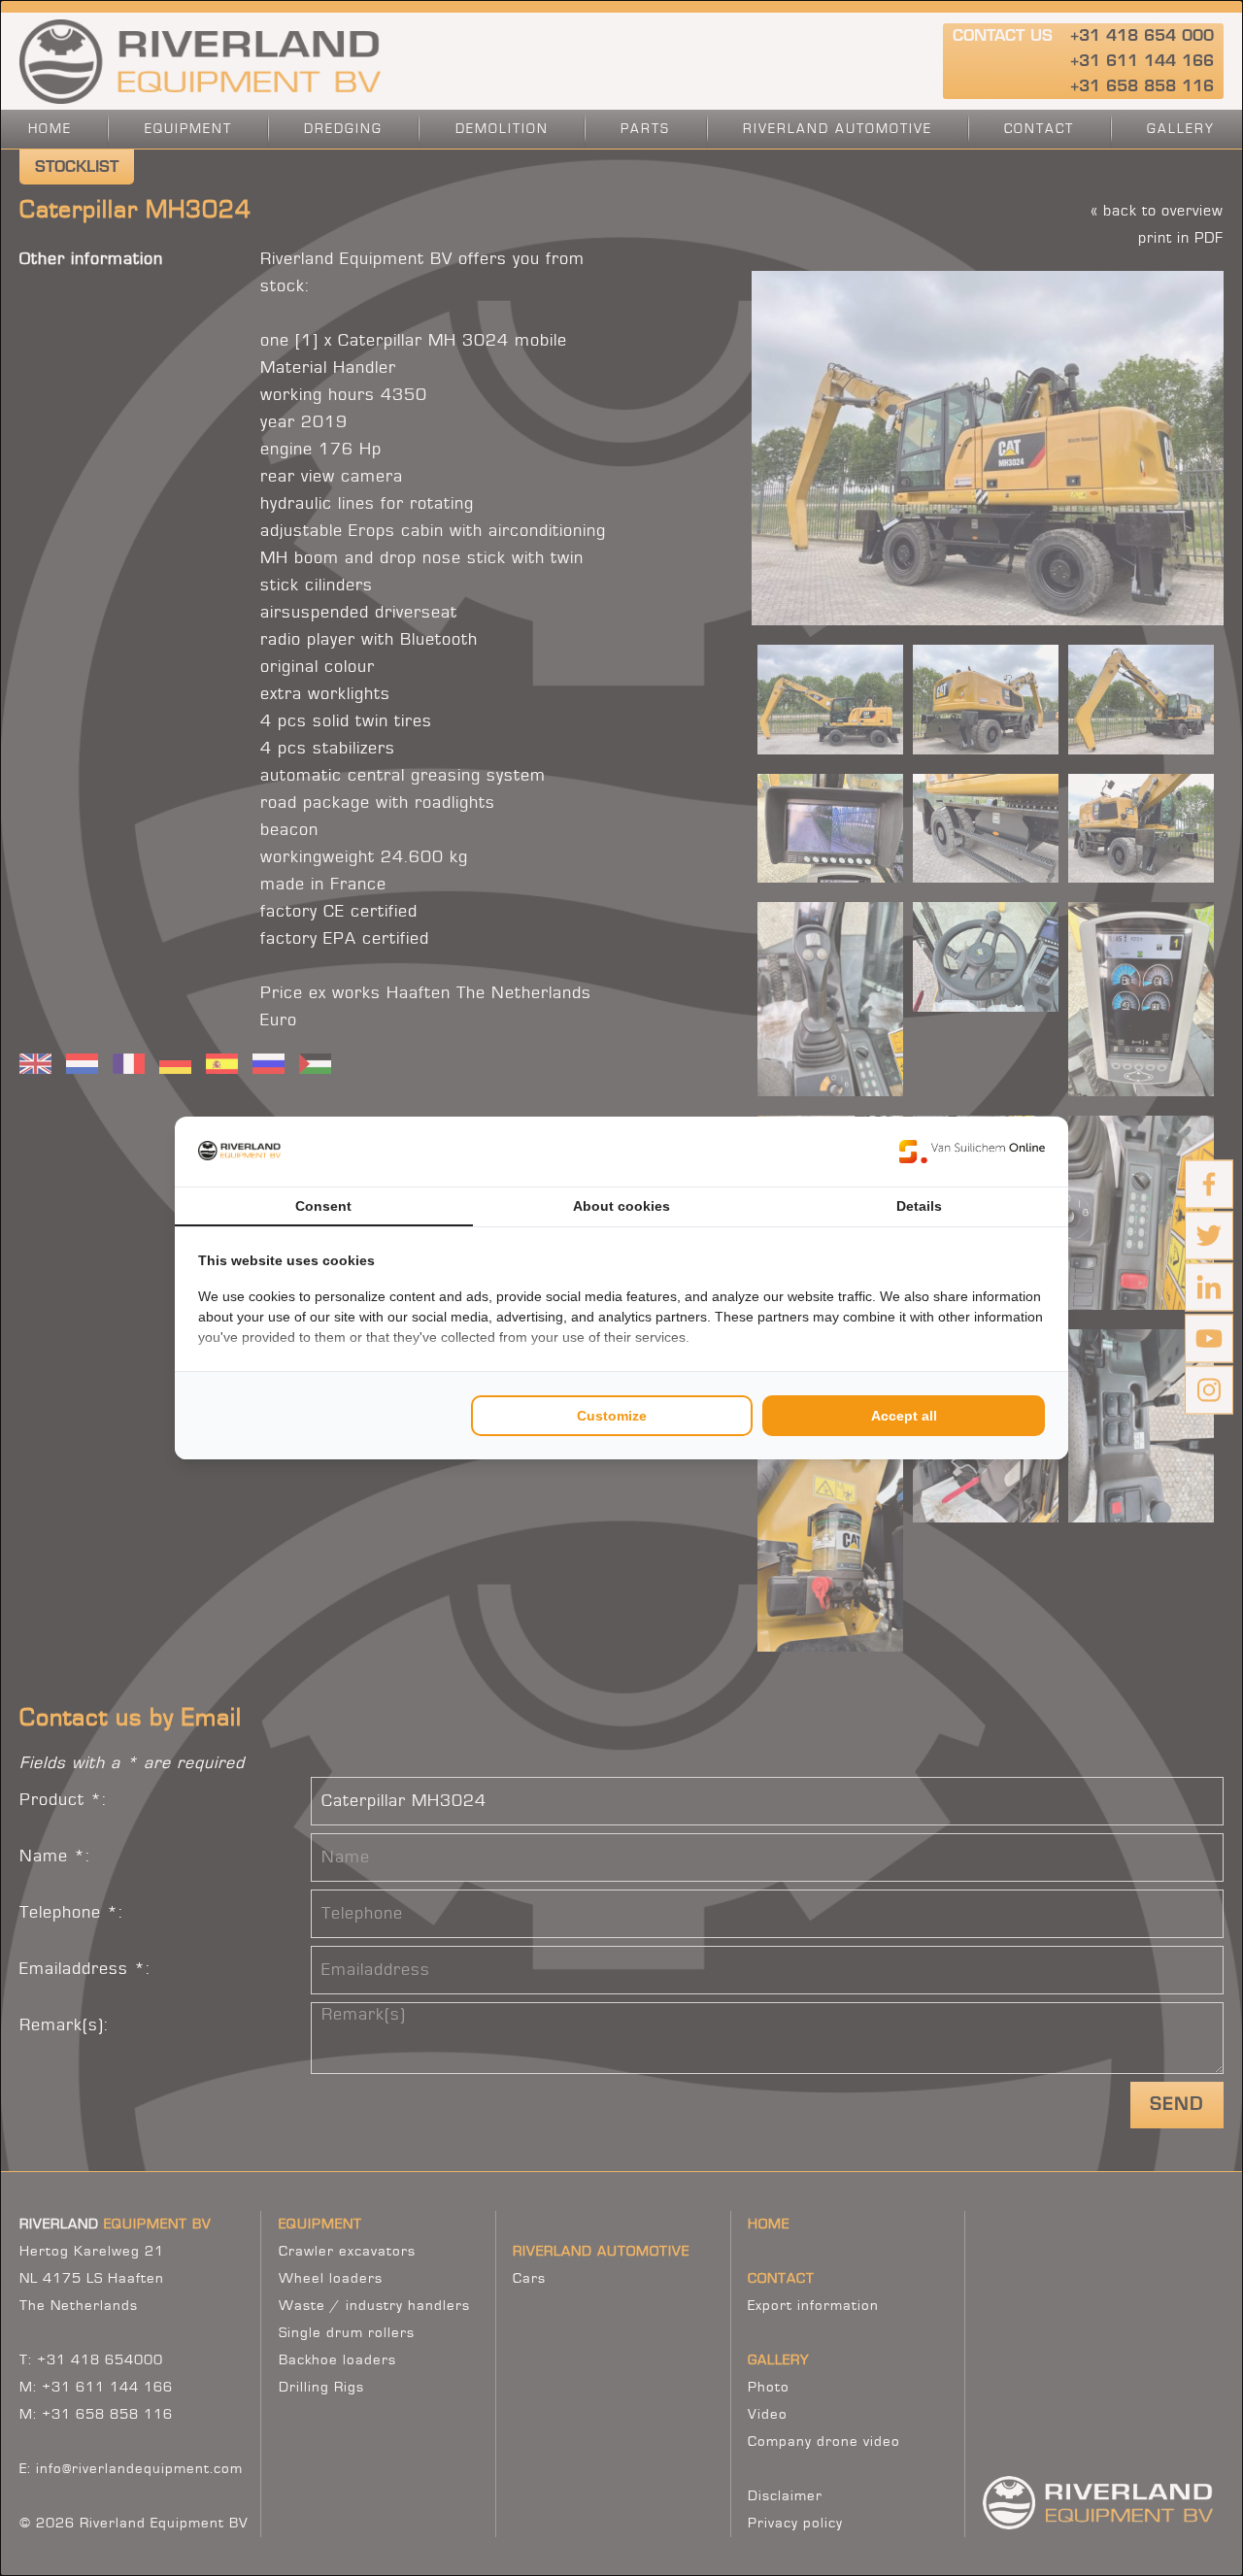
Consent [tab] (323, 1206)
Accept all (904, 1416)
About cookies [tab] (621, 1206)
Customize (612, 1416)
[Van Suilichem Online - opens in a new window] (972, 1152)
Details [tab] (919, 1206)
